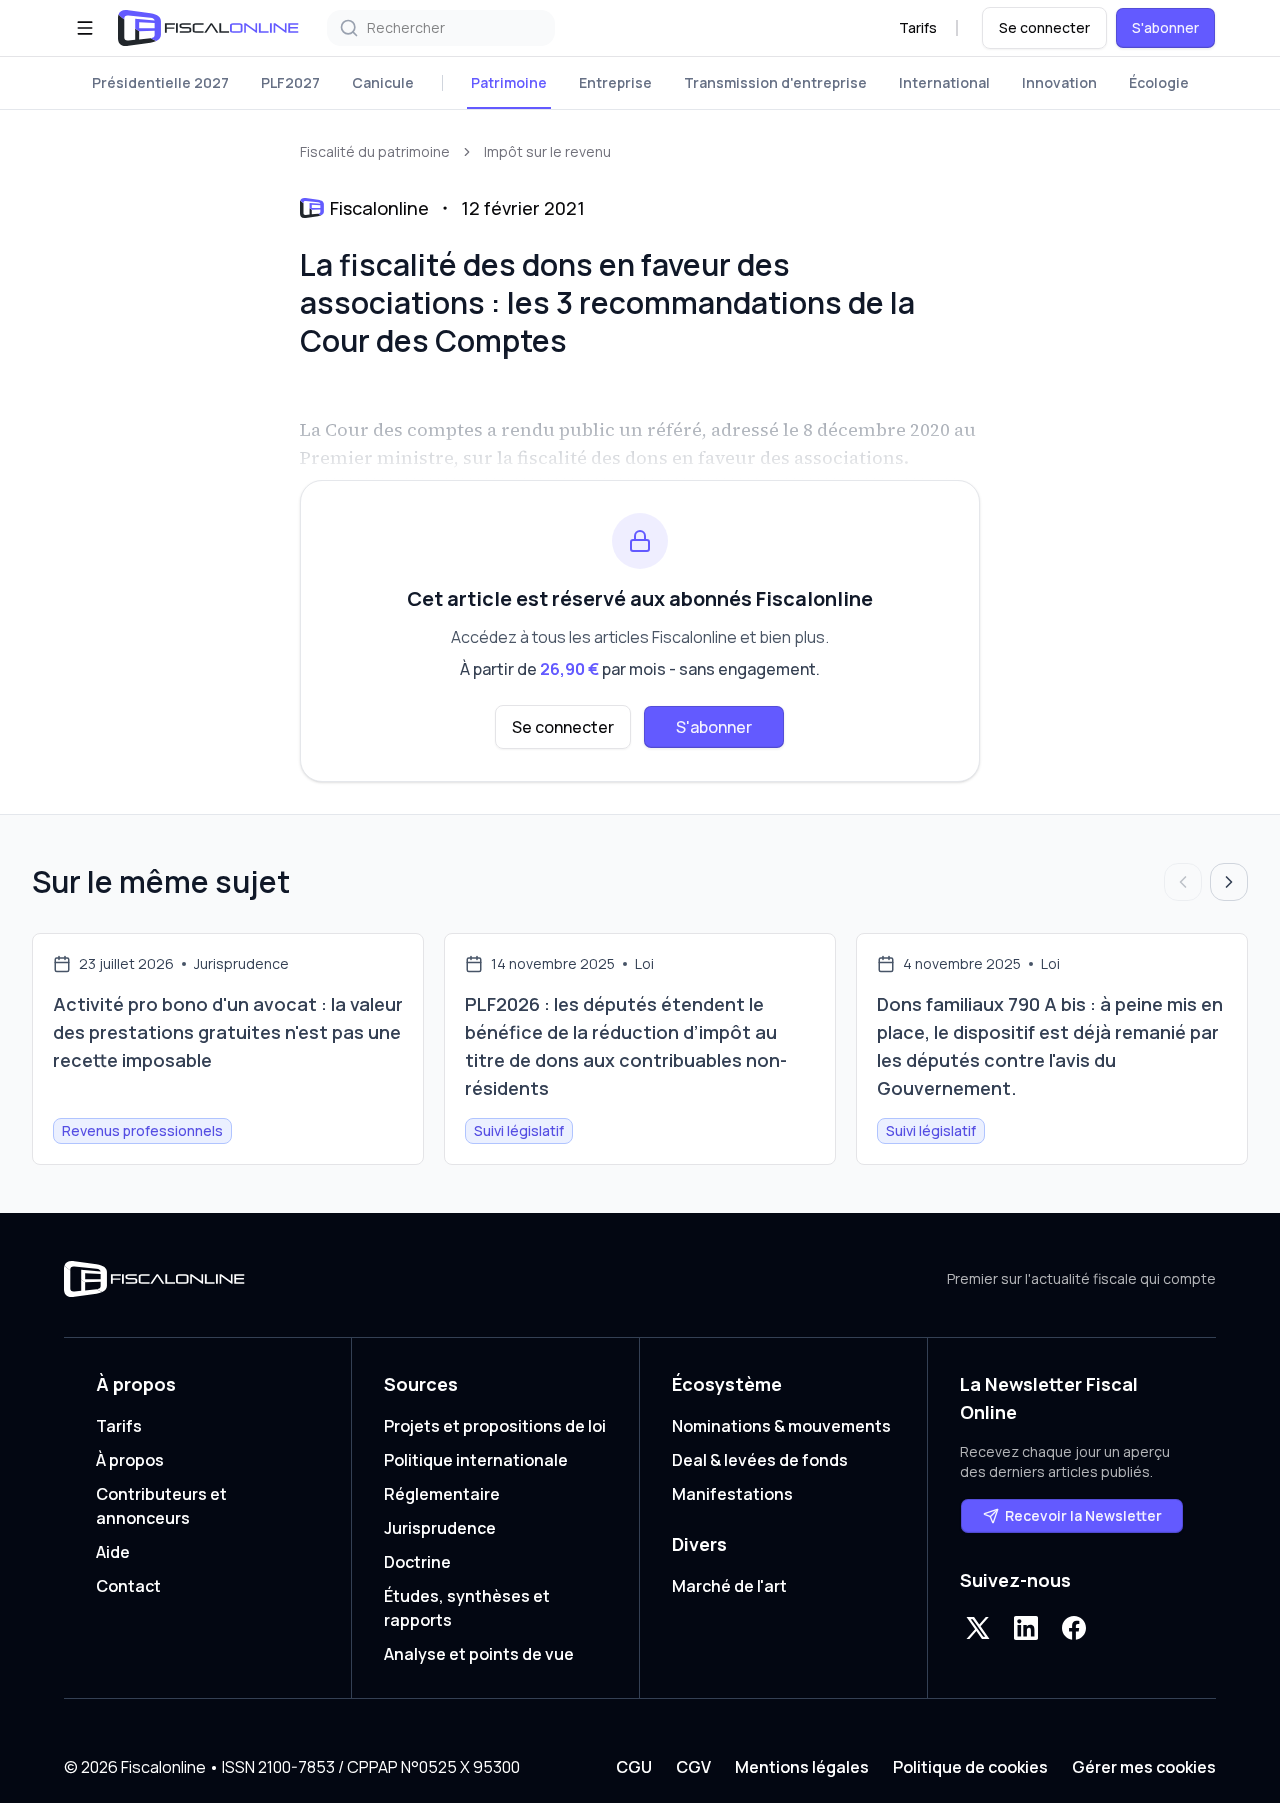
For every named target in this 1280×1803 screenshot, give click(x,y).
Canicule (383, 82)
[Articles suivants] (1229, 882)
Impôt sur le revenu (547, 151)
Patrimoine (509, 82)
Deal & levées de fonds (760, 1460)
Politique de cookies (970, 1767)
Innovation (1059, 82)
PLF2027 (290, 82)
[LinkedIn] (1026, 1628)
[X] (978, 1628)
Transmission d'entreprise (775, 82)
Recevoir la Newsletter (1083, 1515)
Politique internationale (476, 1460)
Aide (113, 1552)
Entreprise (615, 82)
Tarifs (918, 27)
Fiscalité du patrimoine (375, 151)
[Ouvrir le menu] (85, 28)
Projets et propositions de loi (495, 1426)
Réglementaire (442, 1494)
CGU (634, 1767)
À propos (130, 1460)
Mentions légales (802, 1767)
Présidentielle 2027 (160, 82)
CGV (693, 1767)
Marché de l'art (729, 1586)
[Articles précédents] (1183, 882)
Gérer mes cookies (1144, 1767)
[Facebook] (1074, 1628)
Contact (128, 1586)
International (944, 82)
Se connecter (1044, 27)
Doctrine (417, 1562)
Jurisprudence (440, 1528)
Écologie (1159, 82)
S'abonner (1165, 27)
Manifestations (732, 1494)
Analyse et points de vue (479, 1654)
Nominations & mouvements (781, 1426)
